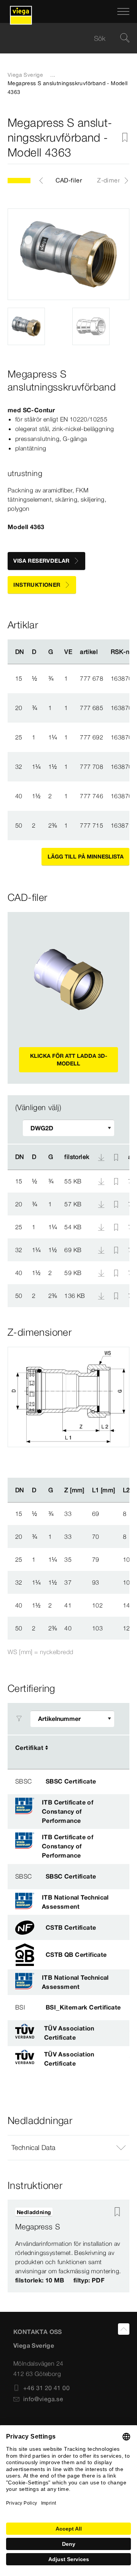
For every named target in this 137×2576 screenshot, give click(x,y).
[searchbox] (62, 38)
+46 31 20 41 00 (46, 2388)
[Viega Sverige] (21, 11)
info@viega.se (43, 2399)
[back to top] (124, 2329)
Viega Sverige (25, 75)
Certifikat (29, 1748)
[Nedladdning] (102, 1181)
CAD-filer (69, 180)
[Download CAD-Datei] (101, 1157)
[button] (68, 2148)
